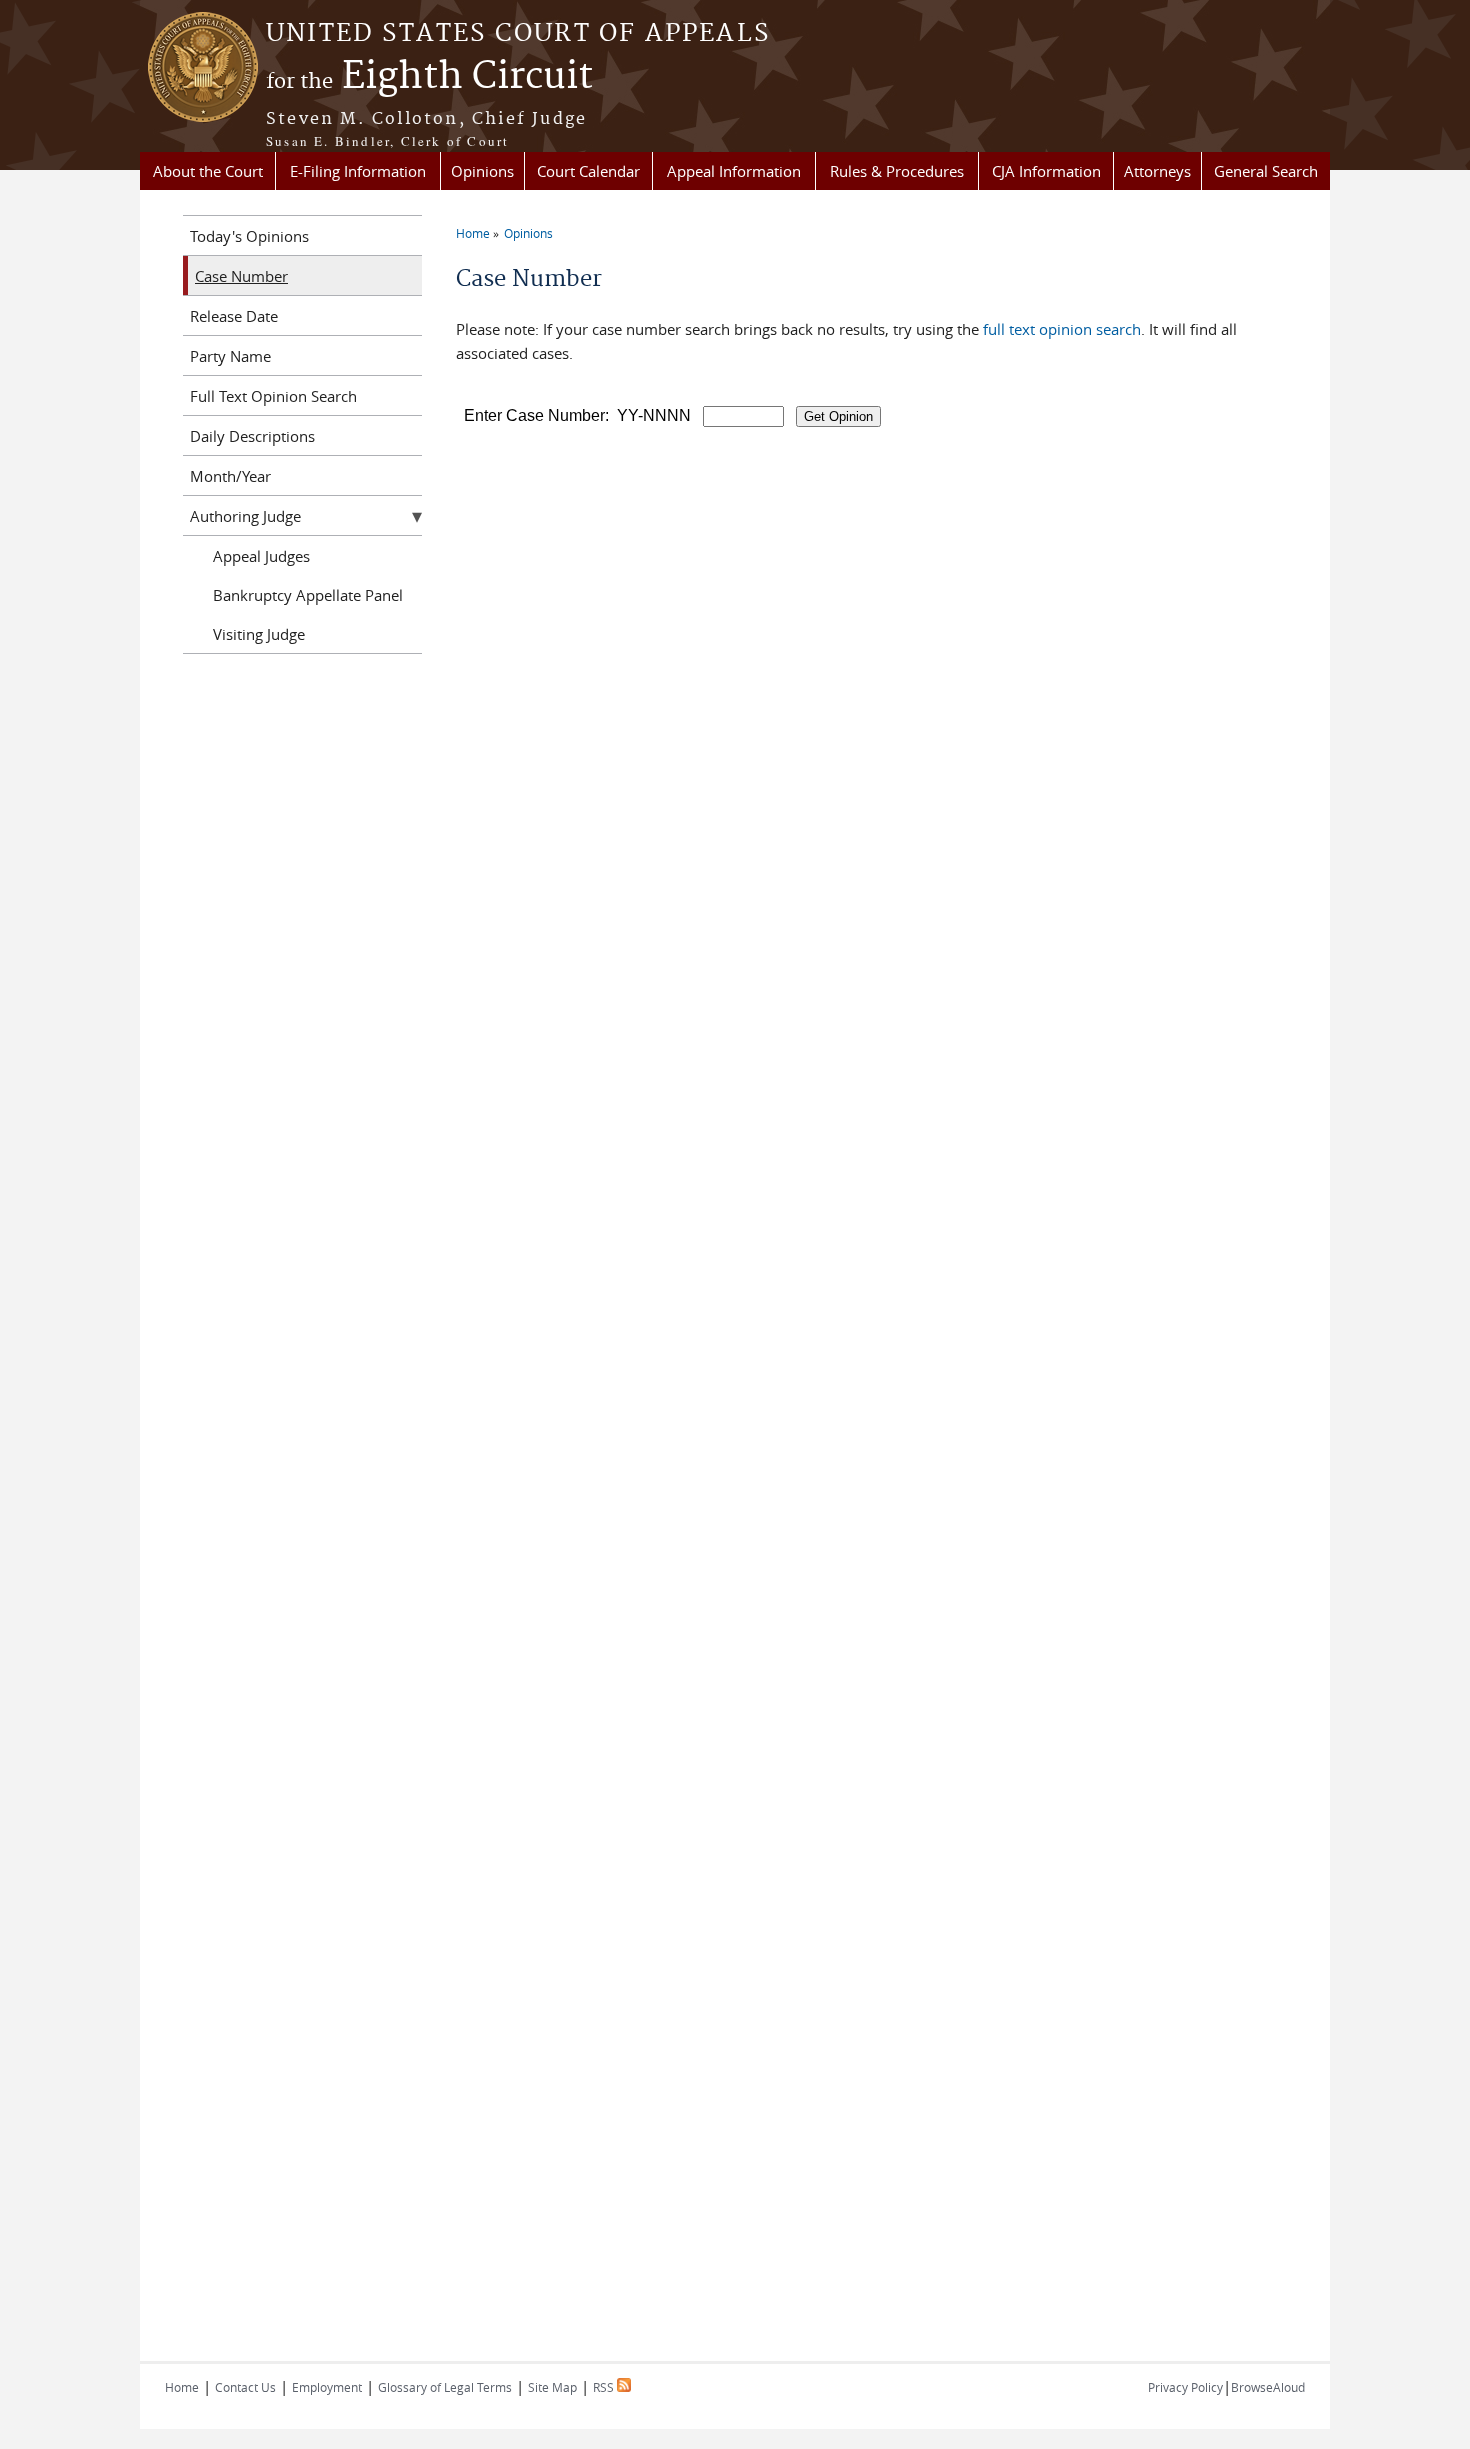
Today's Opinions (249, 236)
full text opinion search (1062, 329)
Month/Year (230, 476)
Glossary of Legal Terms (445, 2387)
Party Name (230, 356)
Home (473, 233)
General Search (1266, 171)
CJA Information (1046, 171)
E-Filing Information (358, 171)
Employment (327, 2387)
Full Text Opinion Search (273, 396)
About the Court (208, 171)
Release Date (234, 316)
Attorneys (1157, 171)
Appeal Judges (261, 556)
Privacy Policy (1185, 2387)
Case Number (241, 276)
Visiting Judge (259, 634)
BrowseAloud (1268, 2387)
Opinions (482, 171)
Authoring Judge (245, 516)
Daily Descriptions (252, 436)
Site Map (552, 2387)
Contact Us (245, 2387)
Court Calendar (588, 171)
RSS (605, 2387)
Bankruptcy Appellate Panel (308, 595)
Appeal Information (734, 171)
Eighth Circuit (429, 77)
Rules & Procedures (897, 171)
